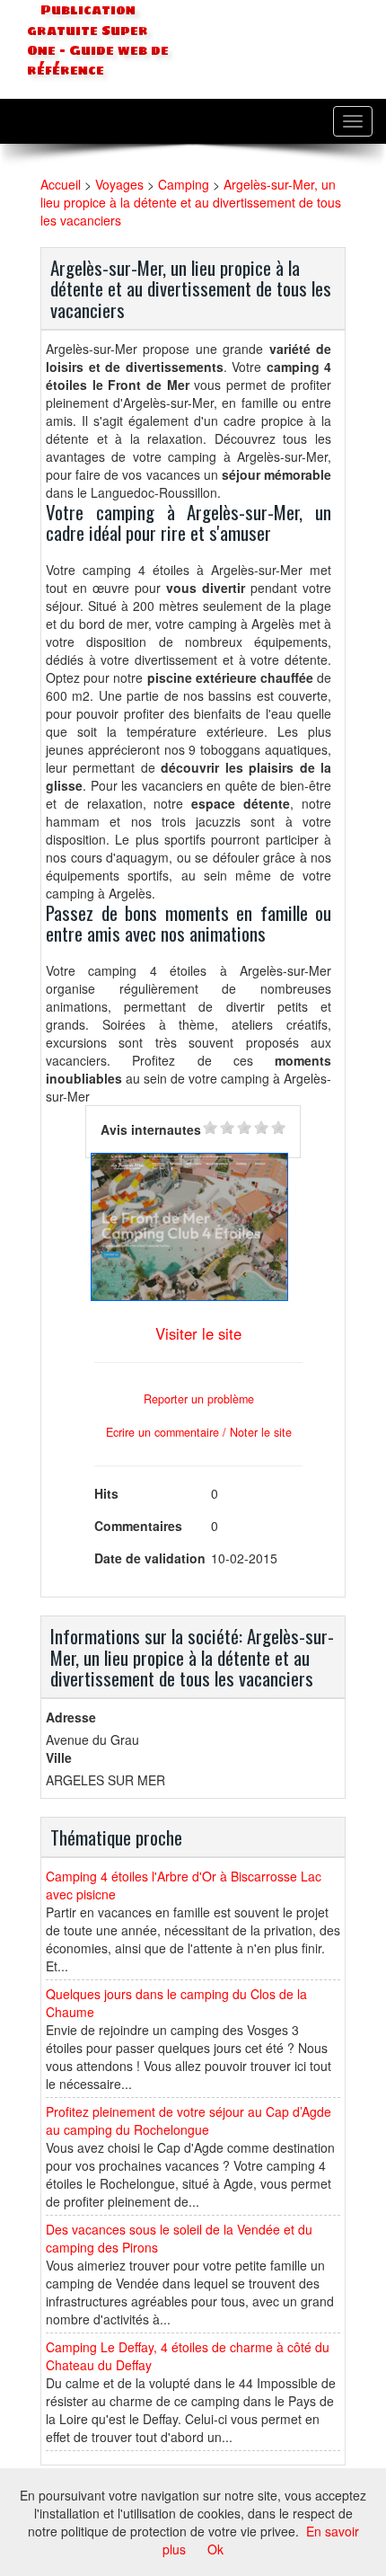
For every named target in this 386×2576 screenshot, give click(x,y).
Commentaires (138, 1526)
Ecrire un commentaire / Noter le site (199, 1432)
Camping (184, 184)
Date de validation (150, 1558)
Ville (59, 1757)
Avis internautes (151, 1129)
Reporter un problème (199, 1399)
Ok (215, 2549)
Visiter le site (198, 1333)
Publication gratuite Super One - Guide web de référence (98, 40)
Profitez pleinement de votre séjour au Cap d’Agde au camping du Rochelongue (189, 2120)
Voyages (119, 184)
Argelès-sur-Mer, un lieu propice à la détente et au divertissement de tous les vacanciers (191, 202)
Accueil (61, 184)
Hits (106, 1493)
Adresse (71, 1717)
